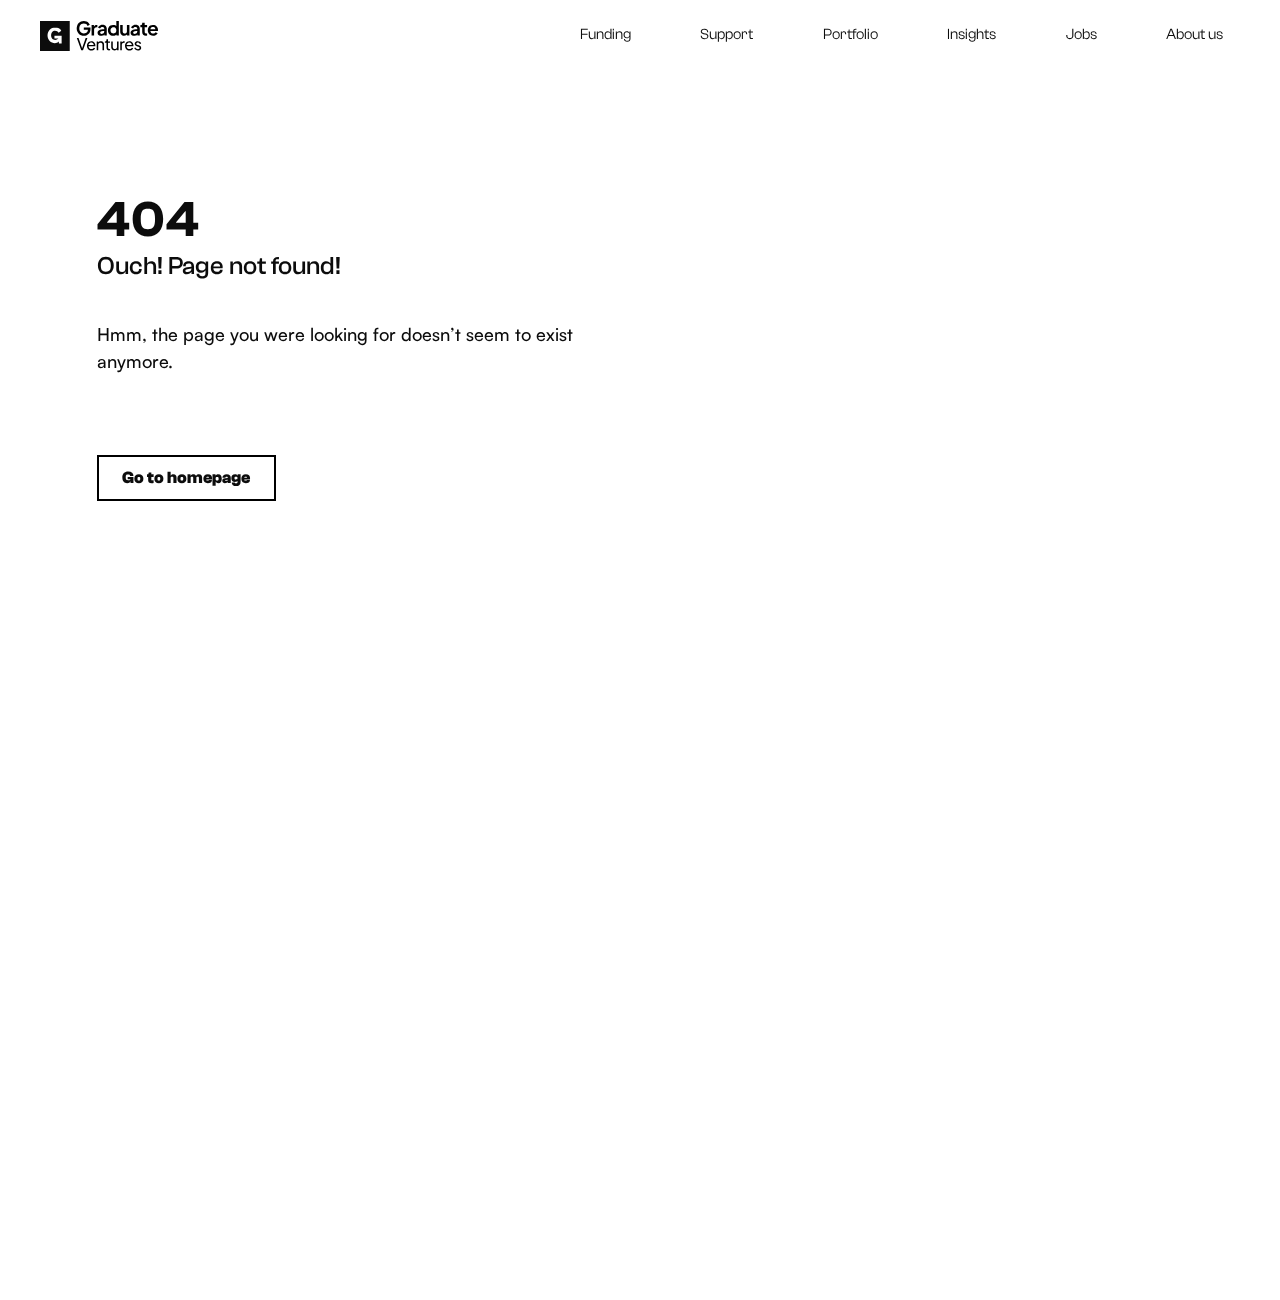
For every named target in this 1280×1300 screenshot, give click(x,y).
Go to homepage (186, 477)
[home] (99, 36)
